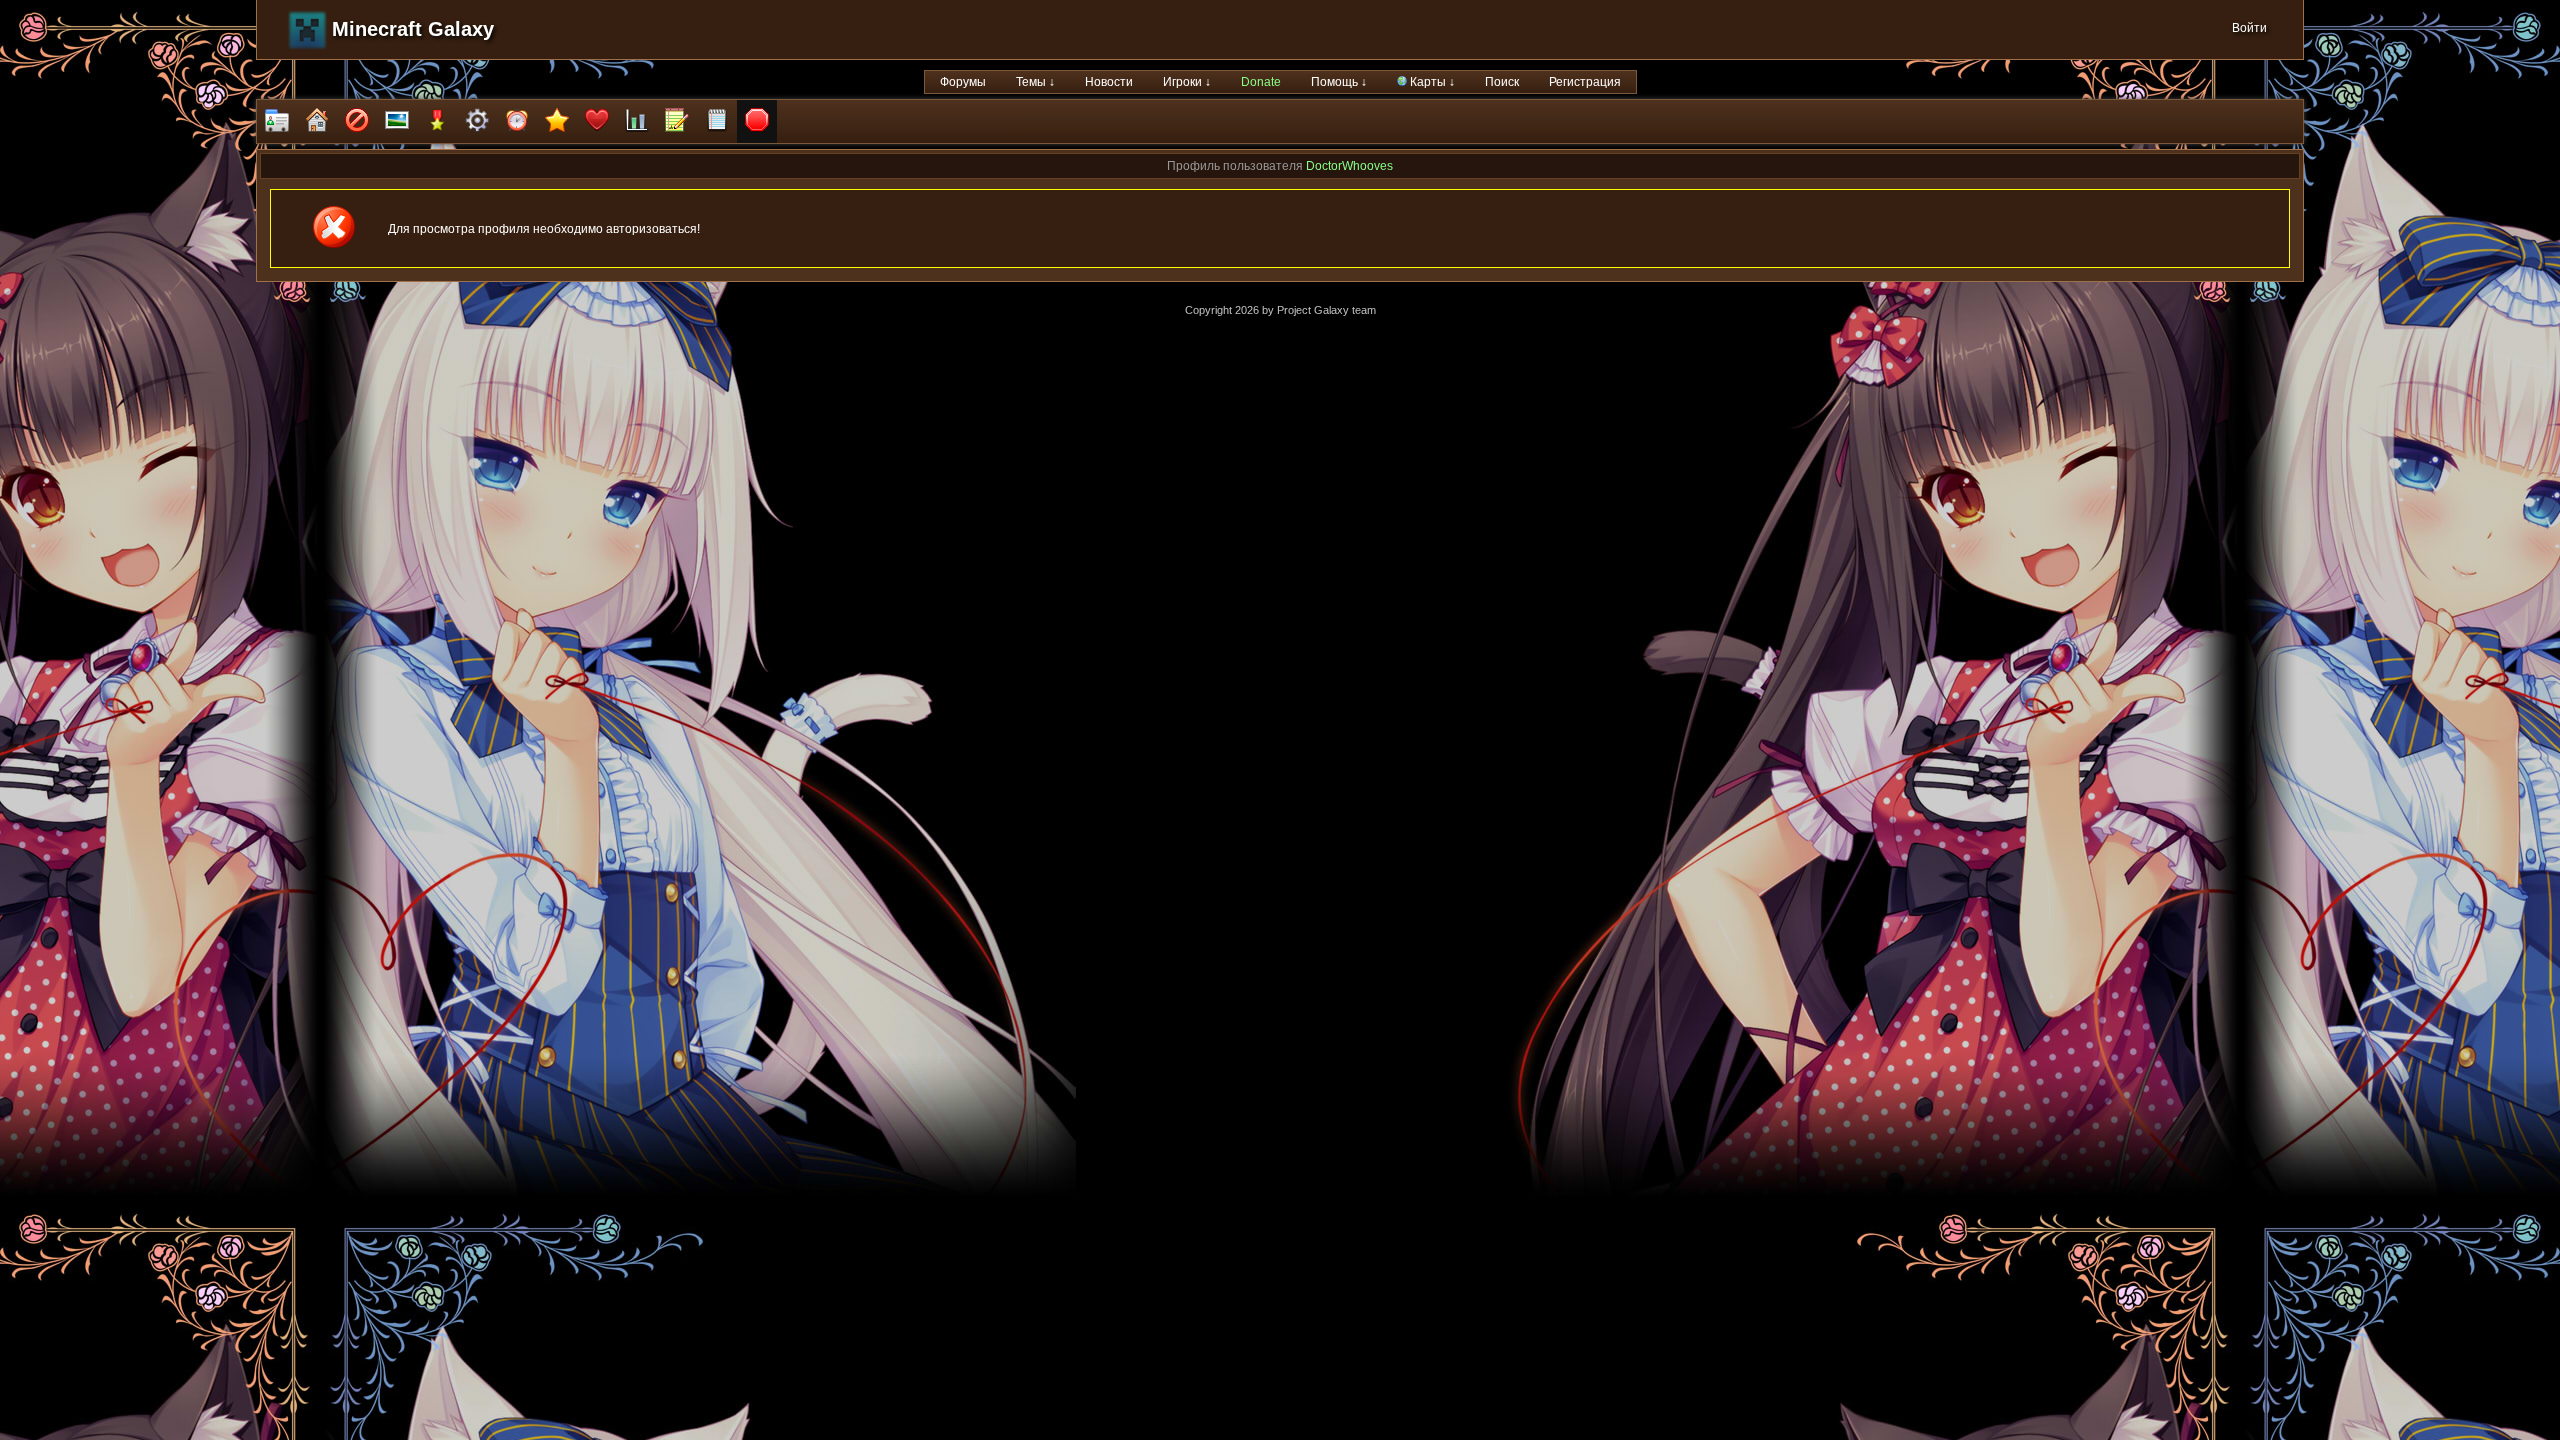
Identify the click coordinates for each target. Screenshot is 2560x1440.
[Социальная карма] (637, 121)
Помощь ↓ (1339, 82)
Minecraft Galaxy (413, 29)
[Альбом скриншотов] (397, 121)
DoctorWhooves (1349, 166)
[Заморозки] (517, 121)
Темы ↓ (1035, 82)
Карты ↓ (1431, 82)
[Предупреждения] (757, 121)
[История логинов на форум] (717, 121)
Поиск (1502, 82)
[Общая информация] (277, 121)
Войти (2249, 28)
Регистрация (1585, 82)
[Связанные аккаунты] (597, 121)
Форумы (963, 82)
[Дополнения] (477, 121)
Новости (1109, 82)
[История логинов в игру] (677, 121)
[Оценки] (557, 121)
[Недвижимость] (317, 121)
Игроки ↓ (1187, 82)
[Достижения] (437, 121)
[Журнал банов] (357, 121)
